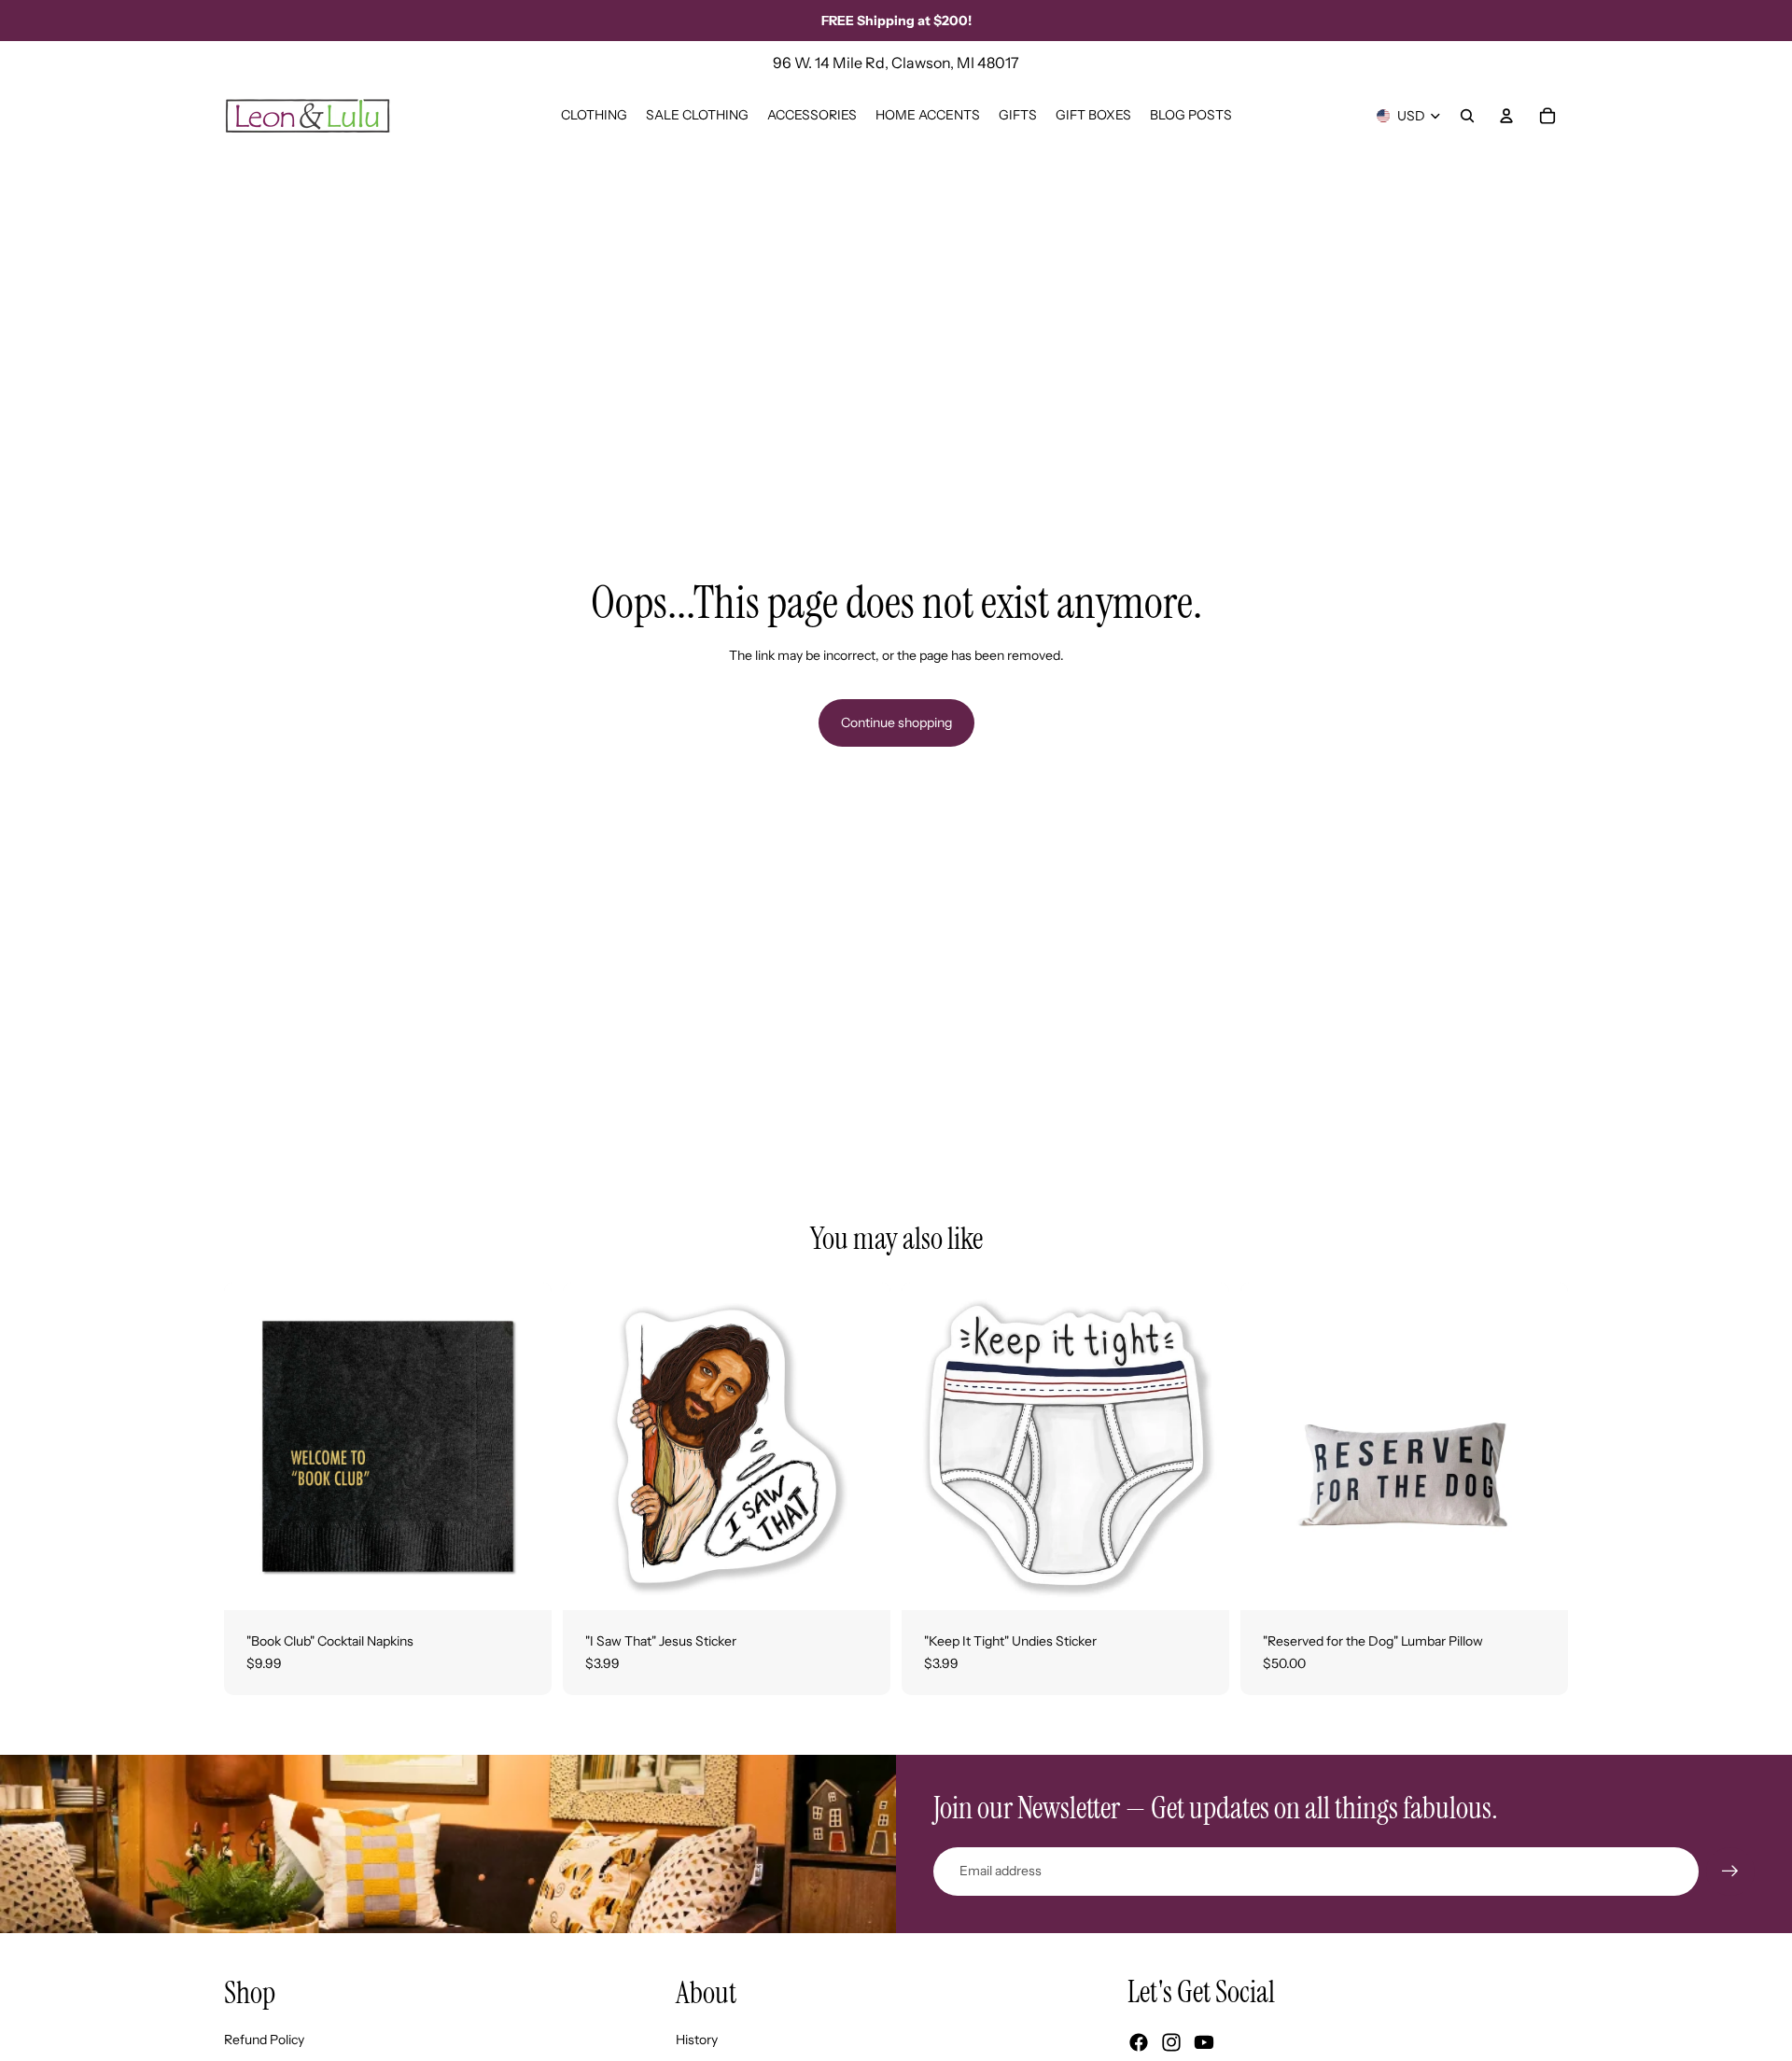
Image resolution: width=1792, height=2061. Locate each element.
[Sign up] (1730, 1872)
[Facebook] (1139, 2042)
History (697, 2040)
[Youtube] (1204, 2042)
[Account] (1506, 116)
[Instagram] (1171, 2042)
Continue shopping (896, 722)
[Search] (1467, 116)
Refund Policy (264, 2040)
